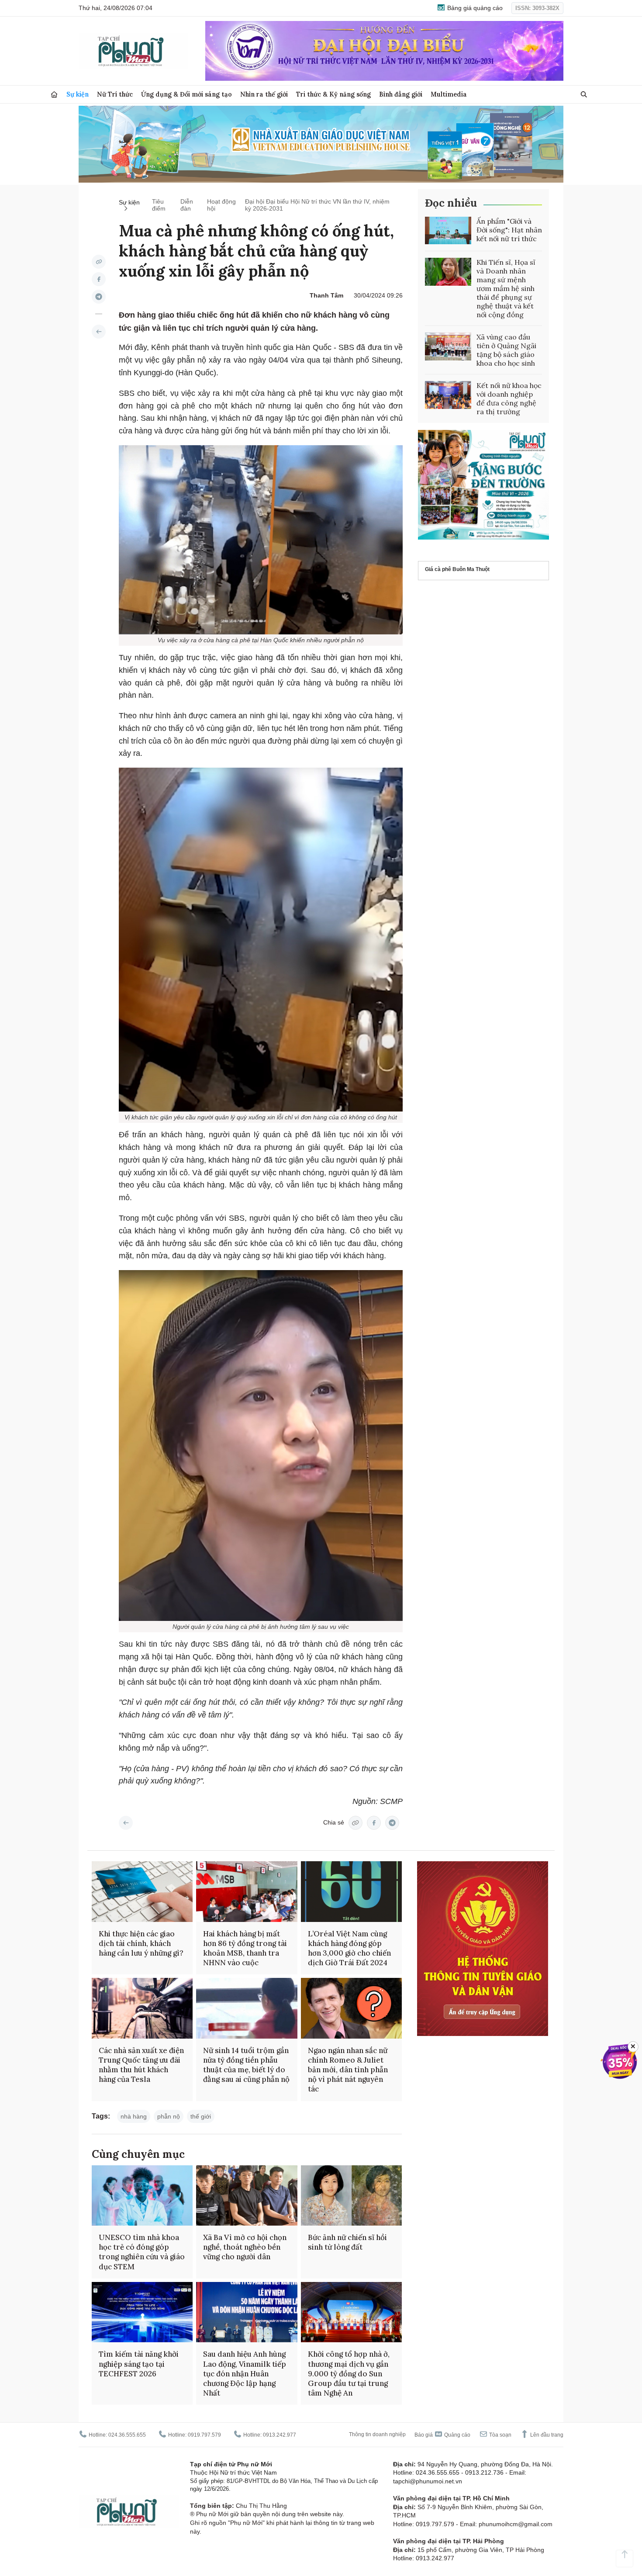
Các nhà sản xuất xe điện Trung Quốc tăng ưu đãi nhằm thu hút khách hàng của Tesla (141, 2065)
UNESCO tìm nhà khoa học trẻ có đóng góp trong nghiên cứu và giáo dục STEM (142, 2252)
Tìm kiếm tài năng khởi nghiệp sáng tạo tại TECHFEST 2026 (139, 2364)
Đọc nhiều (451, 203)
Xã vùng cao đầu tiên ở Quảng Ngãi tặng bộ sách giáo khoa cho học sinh (506, 350)
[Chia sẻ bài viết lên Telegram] (99, 297)
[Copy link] (99, 262)
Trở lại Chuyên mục (126, 1823)
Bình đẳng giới (401, 94)
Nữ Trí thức (115, 94)
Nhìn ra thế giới (264, 94)
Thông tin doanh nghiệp (377, 2434)
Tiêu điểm (159, 205)
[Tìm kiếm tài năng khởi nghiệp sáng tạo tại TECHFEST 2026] (142, 2312)
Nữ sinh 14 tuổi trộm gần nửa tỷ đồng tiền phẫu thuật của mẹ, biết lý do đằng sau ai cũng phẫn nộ (246, 2065)
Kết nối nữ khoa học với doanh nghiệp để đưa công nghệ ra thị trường (509, 398)
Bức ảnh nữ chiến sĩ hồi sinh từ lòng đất (347, 2242)
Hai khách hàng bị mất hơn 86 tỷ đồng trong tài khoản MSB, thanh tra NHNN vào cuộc (245, 1948)
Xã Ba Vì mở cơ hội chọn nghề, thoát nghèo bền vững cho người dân (245, 2247)
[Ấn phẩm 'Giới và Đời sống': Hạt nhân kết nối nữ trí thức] (448, 231)
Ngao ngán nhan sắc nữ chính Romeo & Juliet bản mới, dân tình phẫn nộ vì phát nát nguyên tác (348, 2070)
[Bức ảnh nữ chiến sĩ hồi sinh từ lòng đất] (351, 2196)
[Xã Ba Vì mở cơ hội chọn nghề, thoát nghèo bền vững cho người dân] (247, 2196)
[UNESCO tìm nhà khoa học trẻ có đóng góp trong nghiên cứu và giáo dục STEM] (142, 2196)
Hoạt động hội (221, 205)
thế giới (201, 2116)
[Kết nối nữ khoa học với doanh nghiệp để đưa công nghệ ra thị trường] (448, 395)
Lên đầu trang (546, 2435)
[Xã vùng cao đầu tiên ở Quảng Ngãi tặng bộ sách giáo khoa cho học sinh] (448, 346)
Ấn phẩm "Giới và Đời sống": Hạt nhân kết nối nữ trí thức (509, 230)
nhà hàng (134, 2116)
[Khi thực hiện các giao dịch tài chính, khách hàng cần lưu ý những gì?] (142, 1892)
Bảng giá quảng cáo (474, 8)
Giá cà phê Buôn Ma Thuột (457, 570)
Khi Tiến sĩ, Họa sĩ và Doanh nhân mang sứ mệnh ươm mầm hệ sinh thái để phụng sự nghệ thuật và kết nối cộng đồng (506, 288)
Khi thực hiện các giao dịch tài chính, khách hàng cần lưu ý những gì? (141, 1943)
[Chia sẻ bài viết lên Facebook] (99, 279)
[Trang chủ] (54, 95)
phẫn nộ (169, 2116)
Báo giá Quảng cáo (442, 2435)
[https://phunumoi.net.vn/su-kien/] (99, 332)
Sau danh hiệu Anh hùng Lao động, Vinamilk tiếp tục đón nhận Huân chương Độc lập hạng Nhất (245, 2373)
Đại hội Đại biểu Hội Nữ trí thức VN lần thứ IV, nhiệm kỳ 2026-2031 (317, 205)
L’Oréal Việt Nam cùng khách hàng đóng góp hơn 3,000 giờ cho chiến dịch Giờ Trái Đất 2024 (349, 1948)
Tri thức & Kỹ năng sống (333, 94)
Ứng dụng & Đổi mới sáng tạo (186, 94)
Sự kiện (78, 94)
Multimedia (449, 94)
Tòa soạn (500, 2435)
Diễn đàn (187, 205)
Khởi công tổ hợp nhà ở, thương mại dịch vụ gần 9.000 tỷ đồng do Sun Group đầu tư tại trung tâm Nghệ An (349, 2373)
